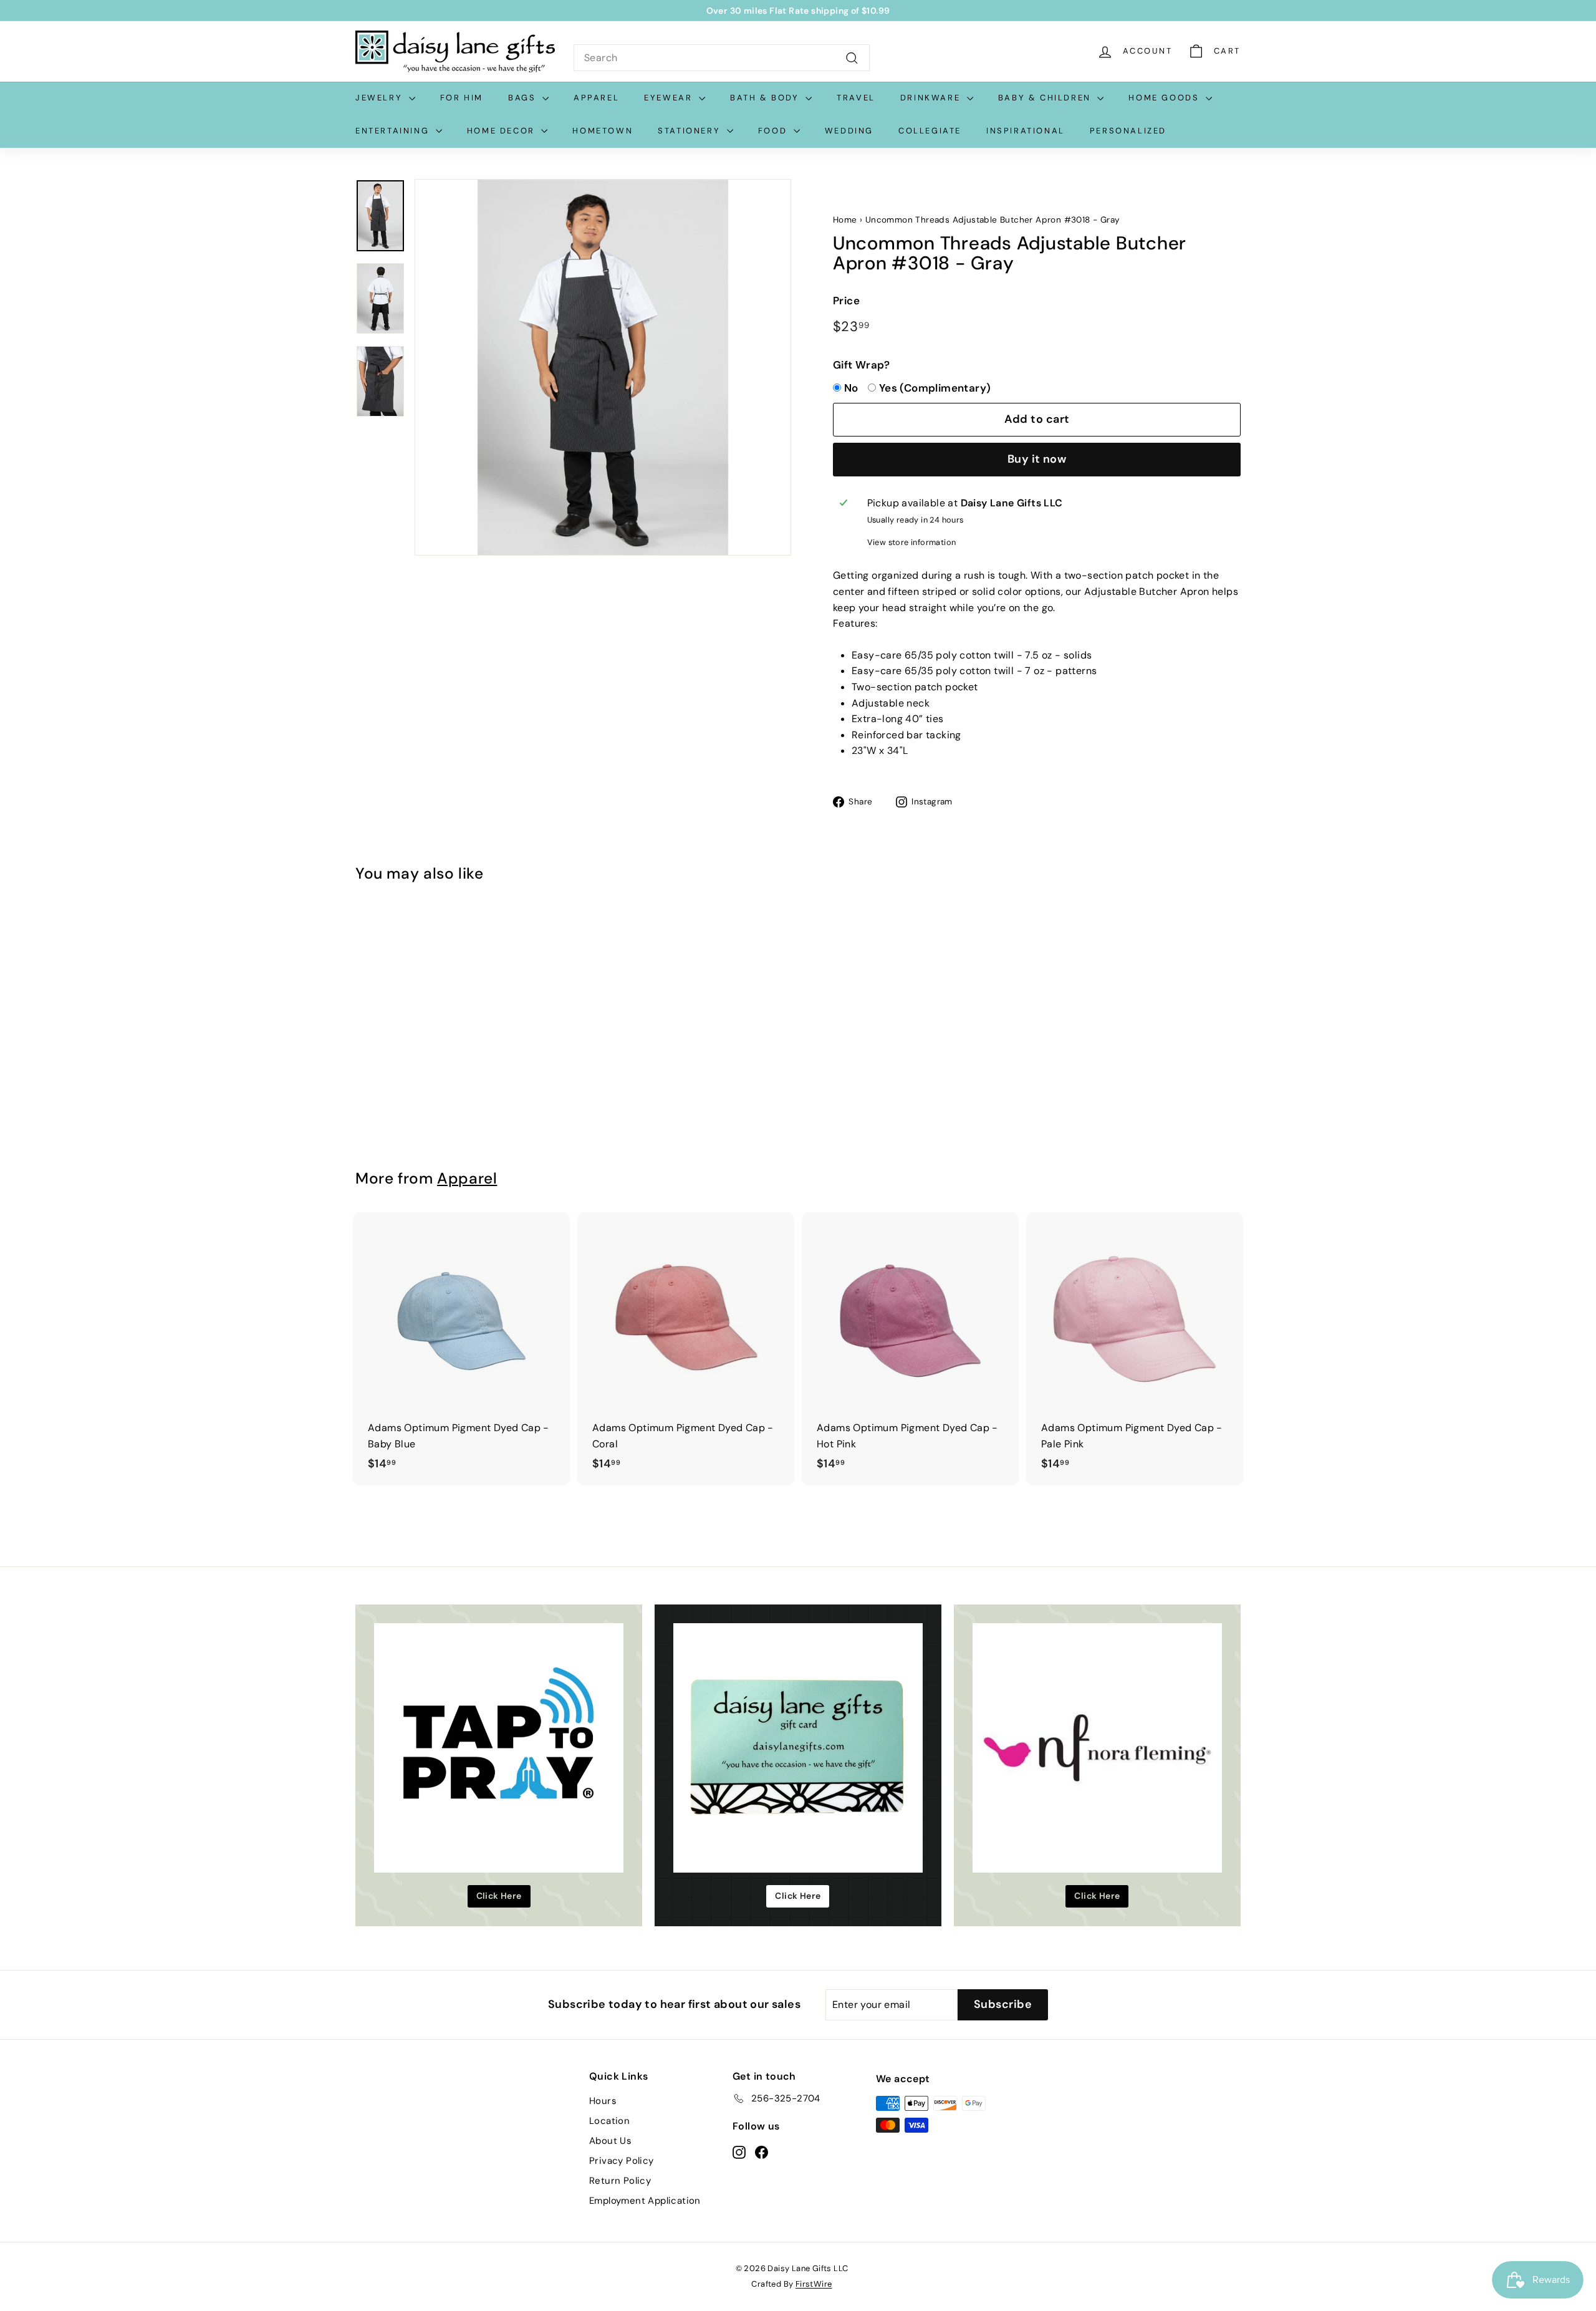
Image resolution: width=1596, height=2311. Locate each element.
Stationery (691, 131)
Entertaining (394, 131)
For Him (462, 98)
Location (609, 2121)
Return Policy (620, 2181)
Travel (856, 98)
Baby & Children (1046, 98)
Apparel (596, 98)
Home (845, 220)
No (851, 388)
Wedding (849, 131)
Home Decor (503, 131)
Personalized (1128, 131)
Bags (524, 98)
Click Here (499, 1896)
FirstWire (814, 2284)
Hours (603, 2101)
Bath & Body (766, 98)
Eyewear (670, 98)
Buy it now (1037, 459)
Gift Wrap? (861, 365)
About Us (610, 2141)
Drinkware (932, 98)
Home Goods (1166, 98)
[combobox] (722, 58)
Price (846, 301)
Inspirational (1026, 131)
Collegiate (930, 131)
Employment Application (645, 2201)
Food (774, 131)
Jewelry (381, 98)
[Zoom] (603, 367)
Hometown (603, 131)
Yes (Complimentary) (935, 388)
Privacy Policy (622, 2161)
